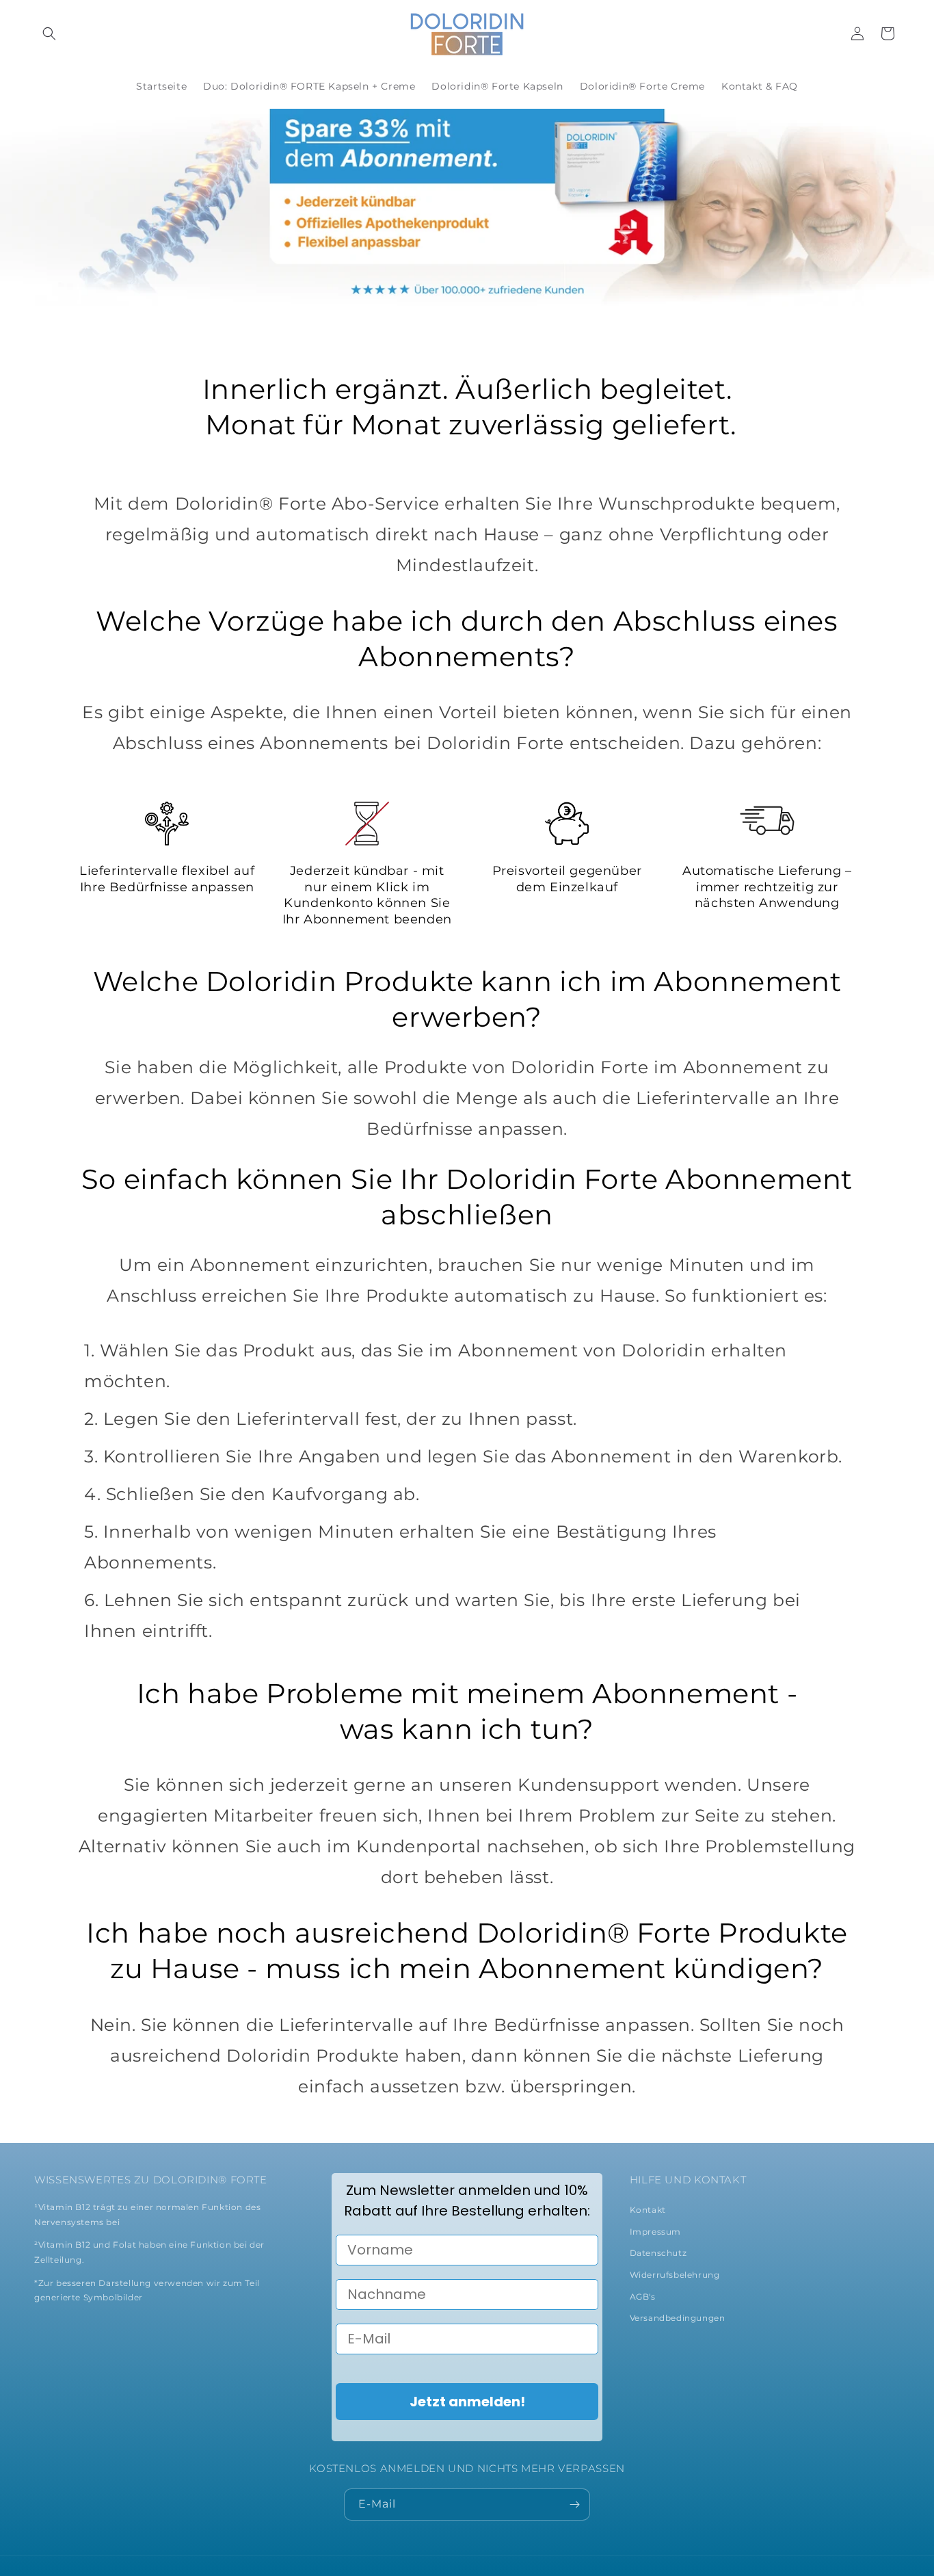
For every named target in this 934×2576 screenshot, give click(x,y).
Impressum (655, 2232)
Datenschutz (658, 2253)
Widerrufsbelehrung (675, 2275)
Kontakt (648, 2210)
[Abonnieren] (574, 2505)
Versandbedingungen (678, 2318)
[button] (49, 34)
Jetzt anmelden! (467, 2402)
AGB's (643, 2297)
